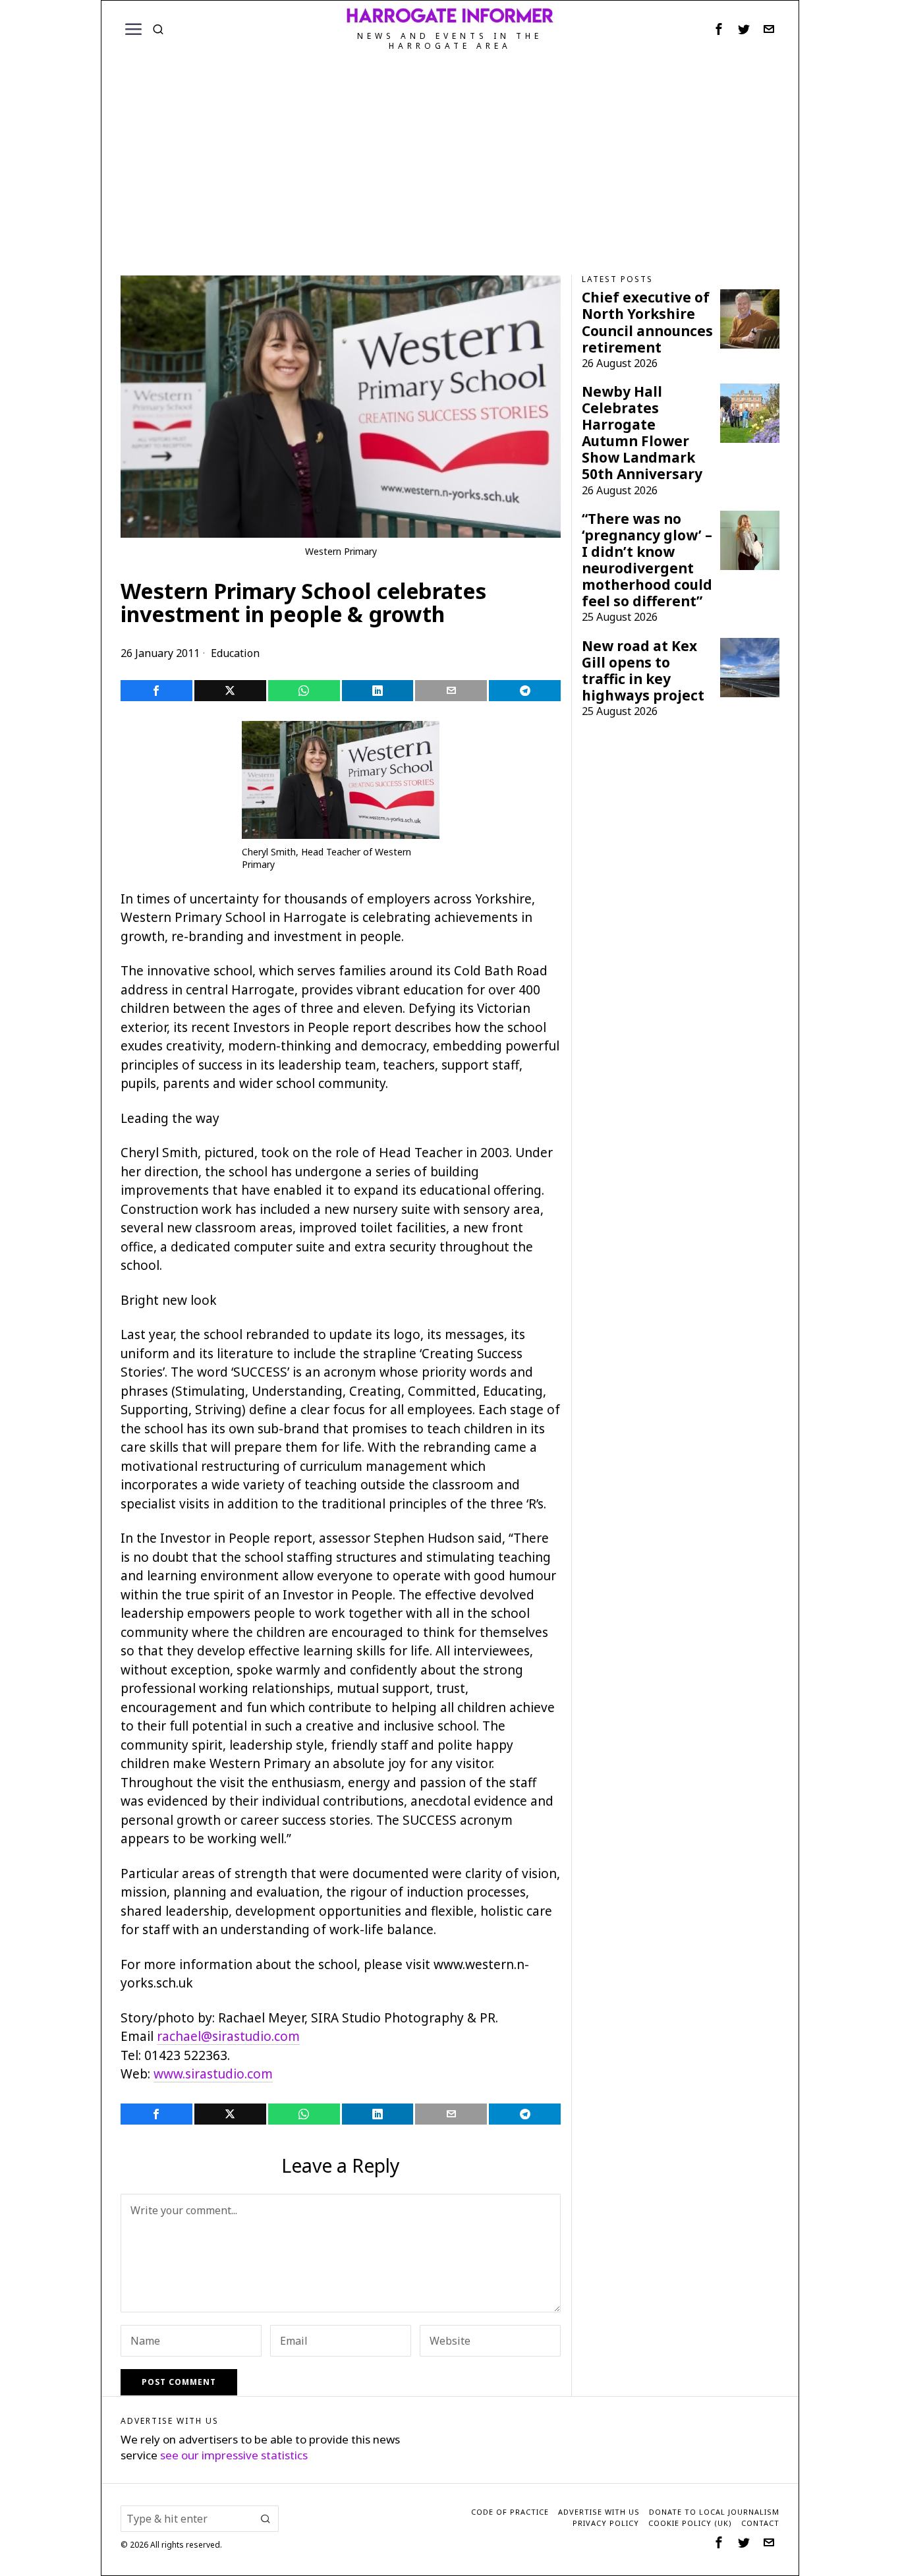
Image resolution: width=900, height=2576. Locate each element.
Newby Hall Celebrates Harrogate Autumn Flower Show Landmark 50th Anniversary (642, 433)
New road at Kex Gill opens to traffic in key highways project (643, 671)
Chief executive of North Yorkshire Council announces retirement (647, 322)
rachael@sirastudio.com (228, 2036)
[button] (266, 2519)
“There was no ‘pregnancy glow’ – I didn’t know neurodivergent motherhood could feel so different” (647, 560)
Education (235, 653)
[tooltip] (719, 29)
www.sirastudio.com (213, 2074)
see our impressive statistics (234, 2455)
